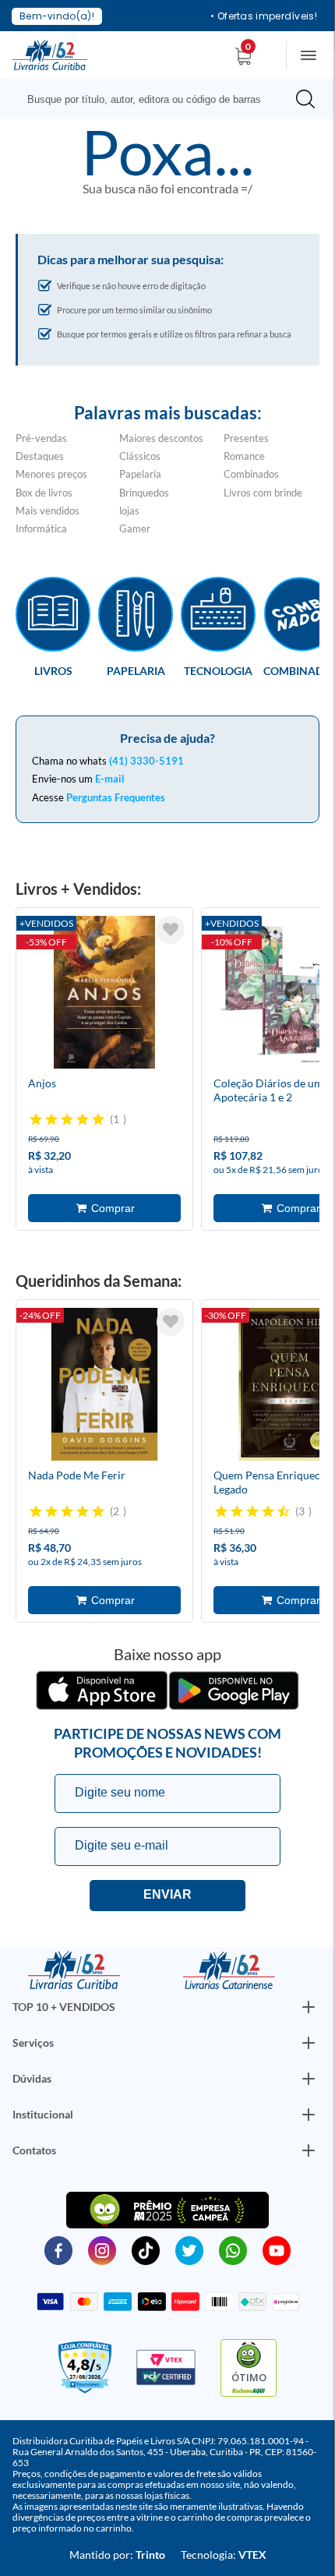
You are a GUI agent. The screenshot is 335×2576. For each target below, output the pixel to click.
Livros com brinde (263, 493)
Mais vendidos (48, 511)
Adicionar (104, 1208)
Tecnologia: (224, 2555)
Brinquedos (144, 493)
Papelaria (140, 474)
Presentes (246, 438)
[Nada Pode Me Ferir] (104, 1387)
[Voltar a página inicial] (50, 54)
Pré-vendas (41, 438)
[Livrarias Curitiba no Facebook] (58, 2249)
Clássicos (140, 456)
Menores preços (51, 474)
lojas (129, 511)
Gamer (135, 528)
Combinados (251, 474)
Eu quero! (167, 1896)
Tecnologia (218, 670)
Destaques (40, 456)
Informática (41, 528)
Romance (244, 456)
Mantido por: (117, 2555)
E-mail (110, 779)
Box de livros (44, 493)
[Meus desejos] (171, 930)
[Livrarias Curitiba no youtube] (277, 2249)
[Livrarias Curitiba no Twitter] (189, 2249)
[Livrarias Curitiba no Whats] (233, 2249)
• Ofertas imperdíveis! (264, 16)
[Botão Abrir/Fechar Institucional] (309, 2007)
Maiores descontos (161, 438)
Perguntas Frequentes (116, 797)
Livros (53, 670)
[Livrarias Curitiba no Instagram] (102, 2249)
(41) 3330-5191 (146, 761)
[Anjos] (104, 995)
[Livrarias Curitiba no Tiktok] (146, 2249)
